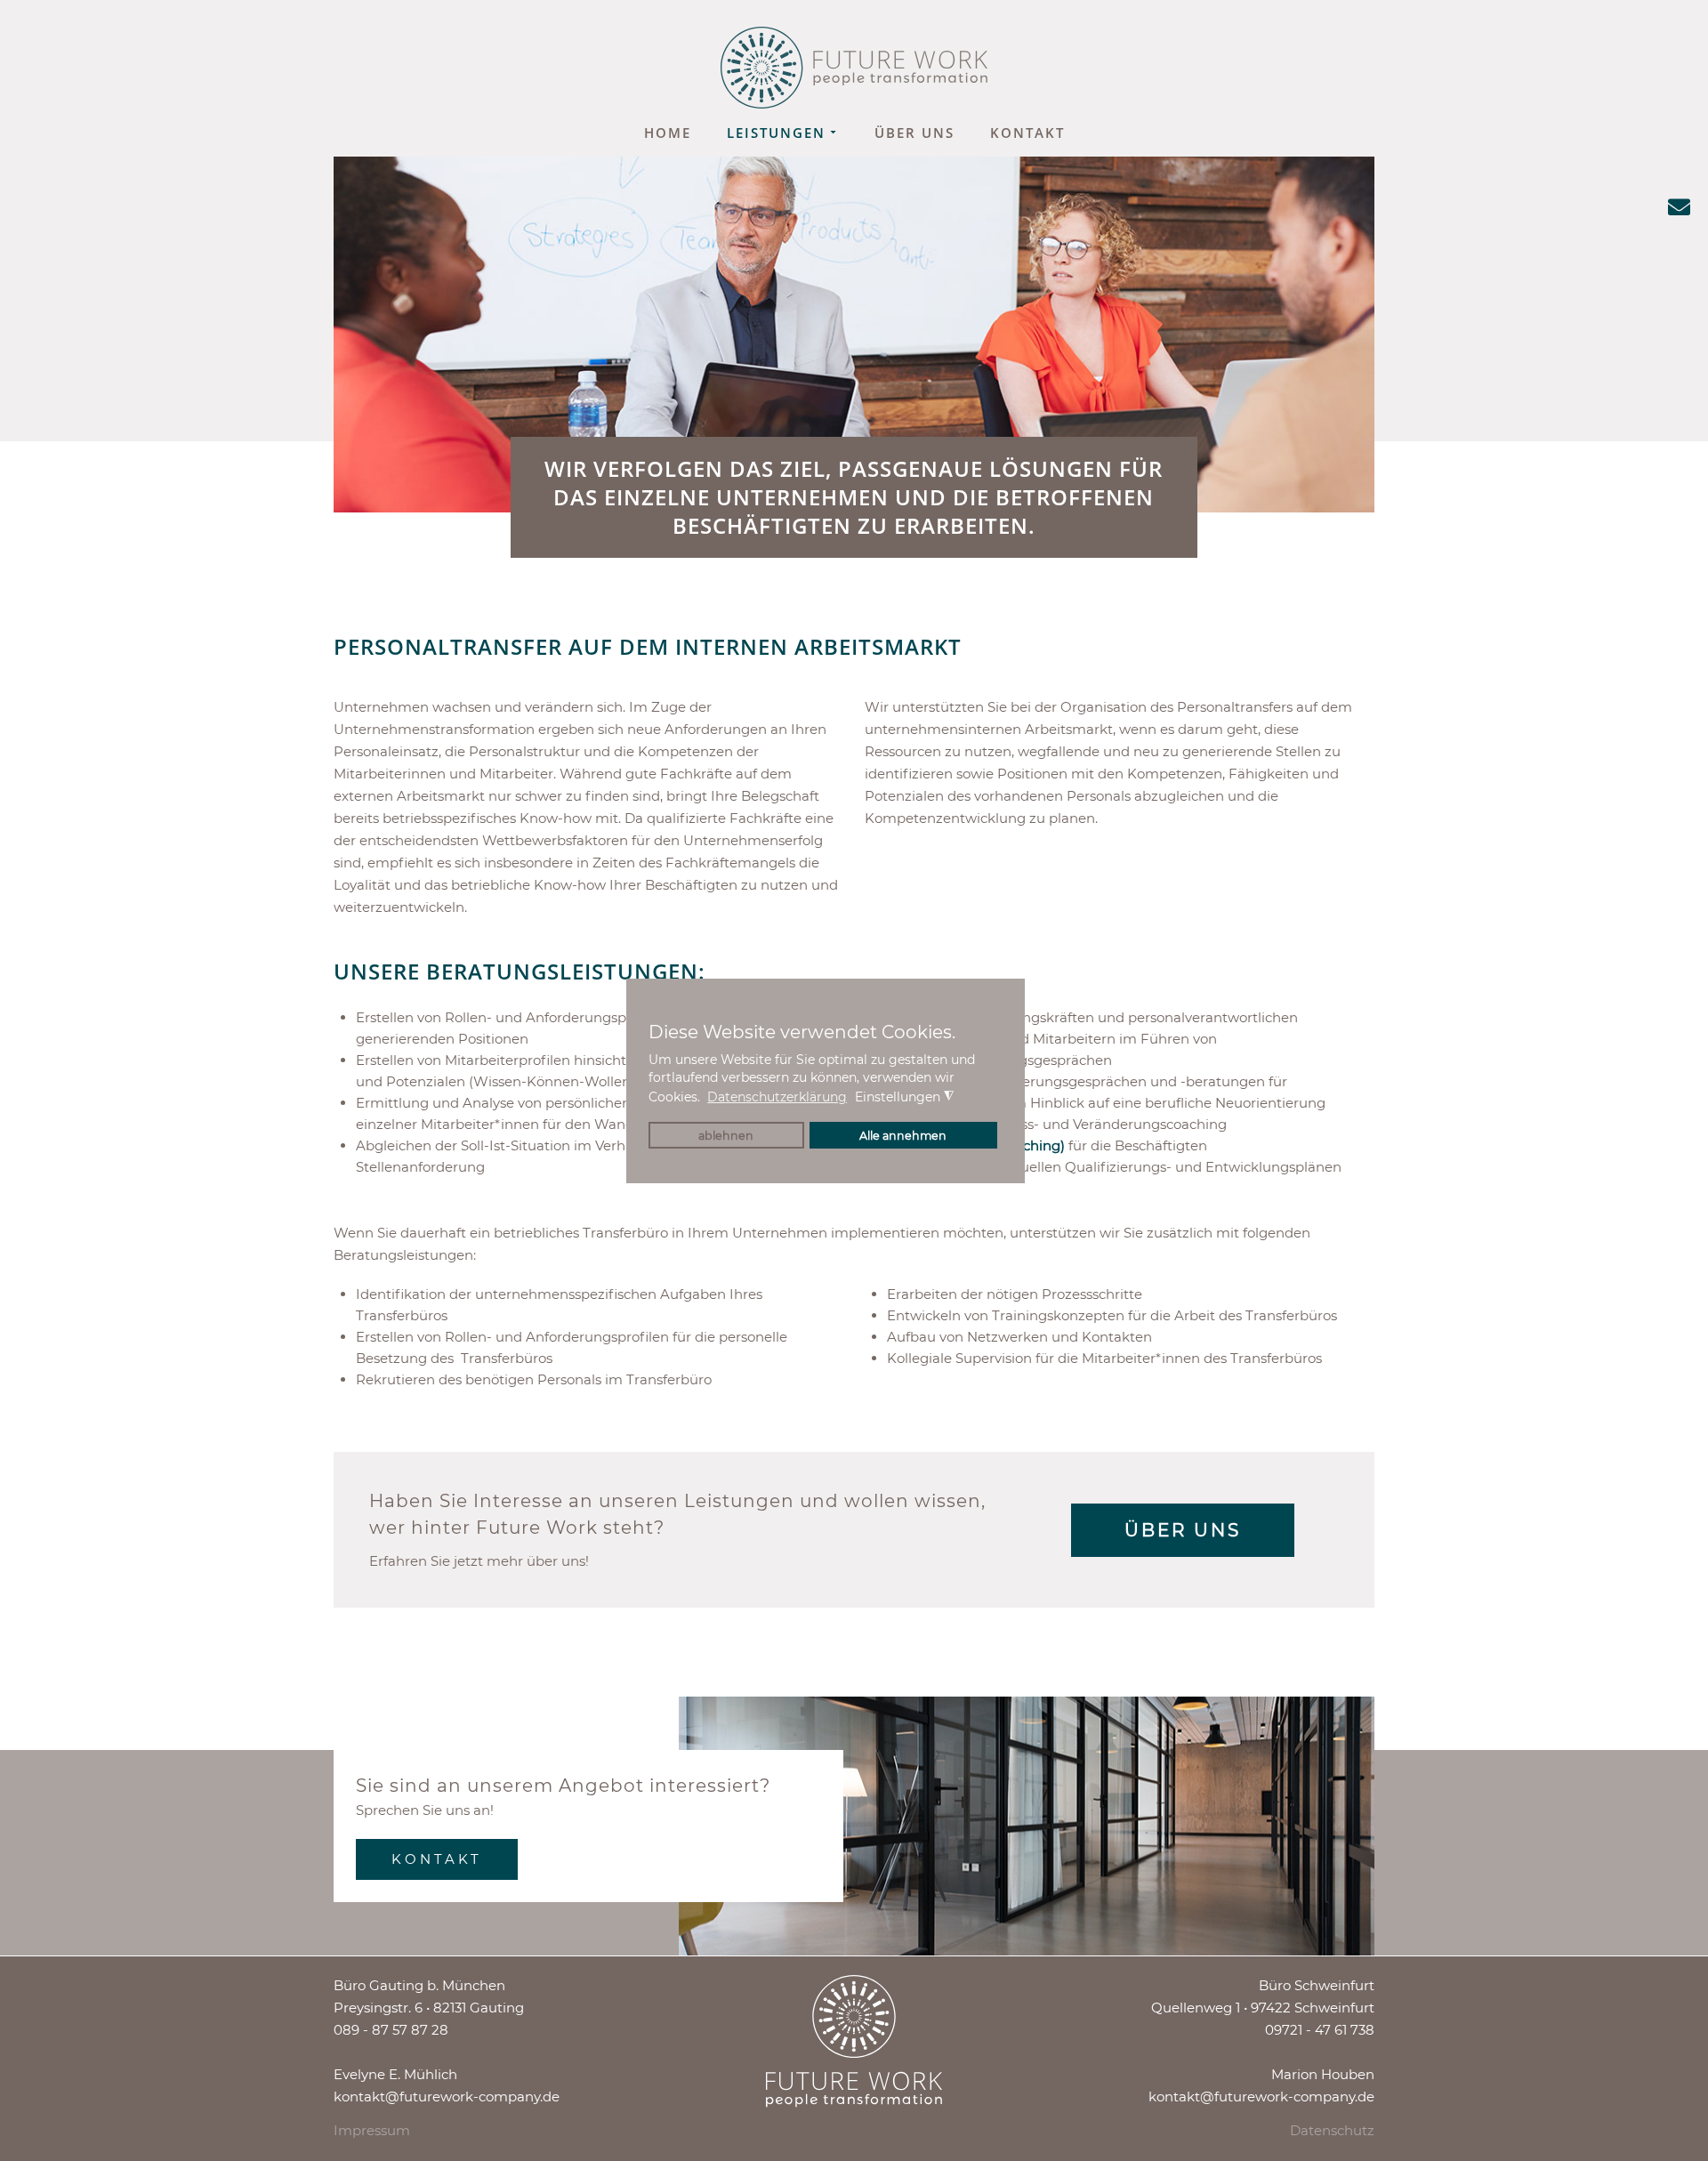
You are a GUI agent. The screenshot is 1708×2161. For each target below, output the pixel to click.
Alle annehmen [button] (903, 1136)
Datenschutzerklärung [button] (777, 1097)
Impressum (372, 2130)
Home (668, 133)
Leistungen (776, 133)
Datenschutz (1332, 2130)
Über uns (914, 133)
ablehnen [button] (726, 1136)
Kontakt (1027, 133)
